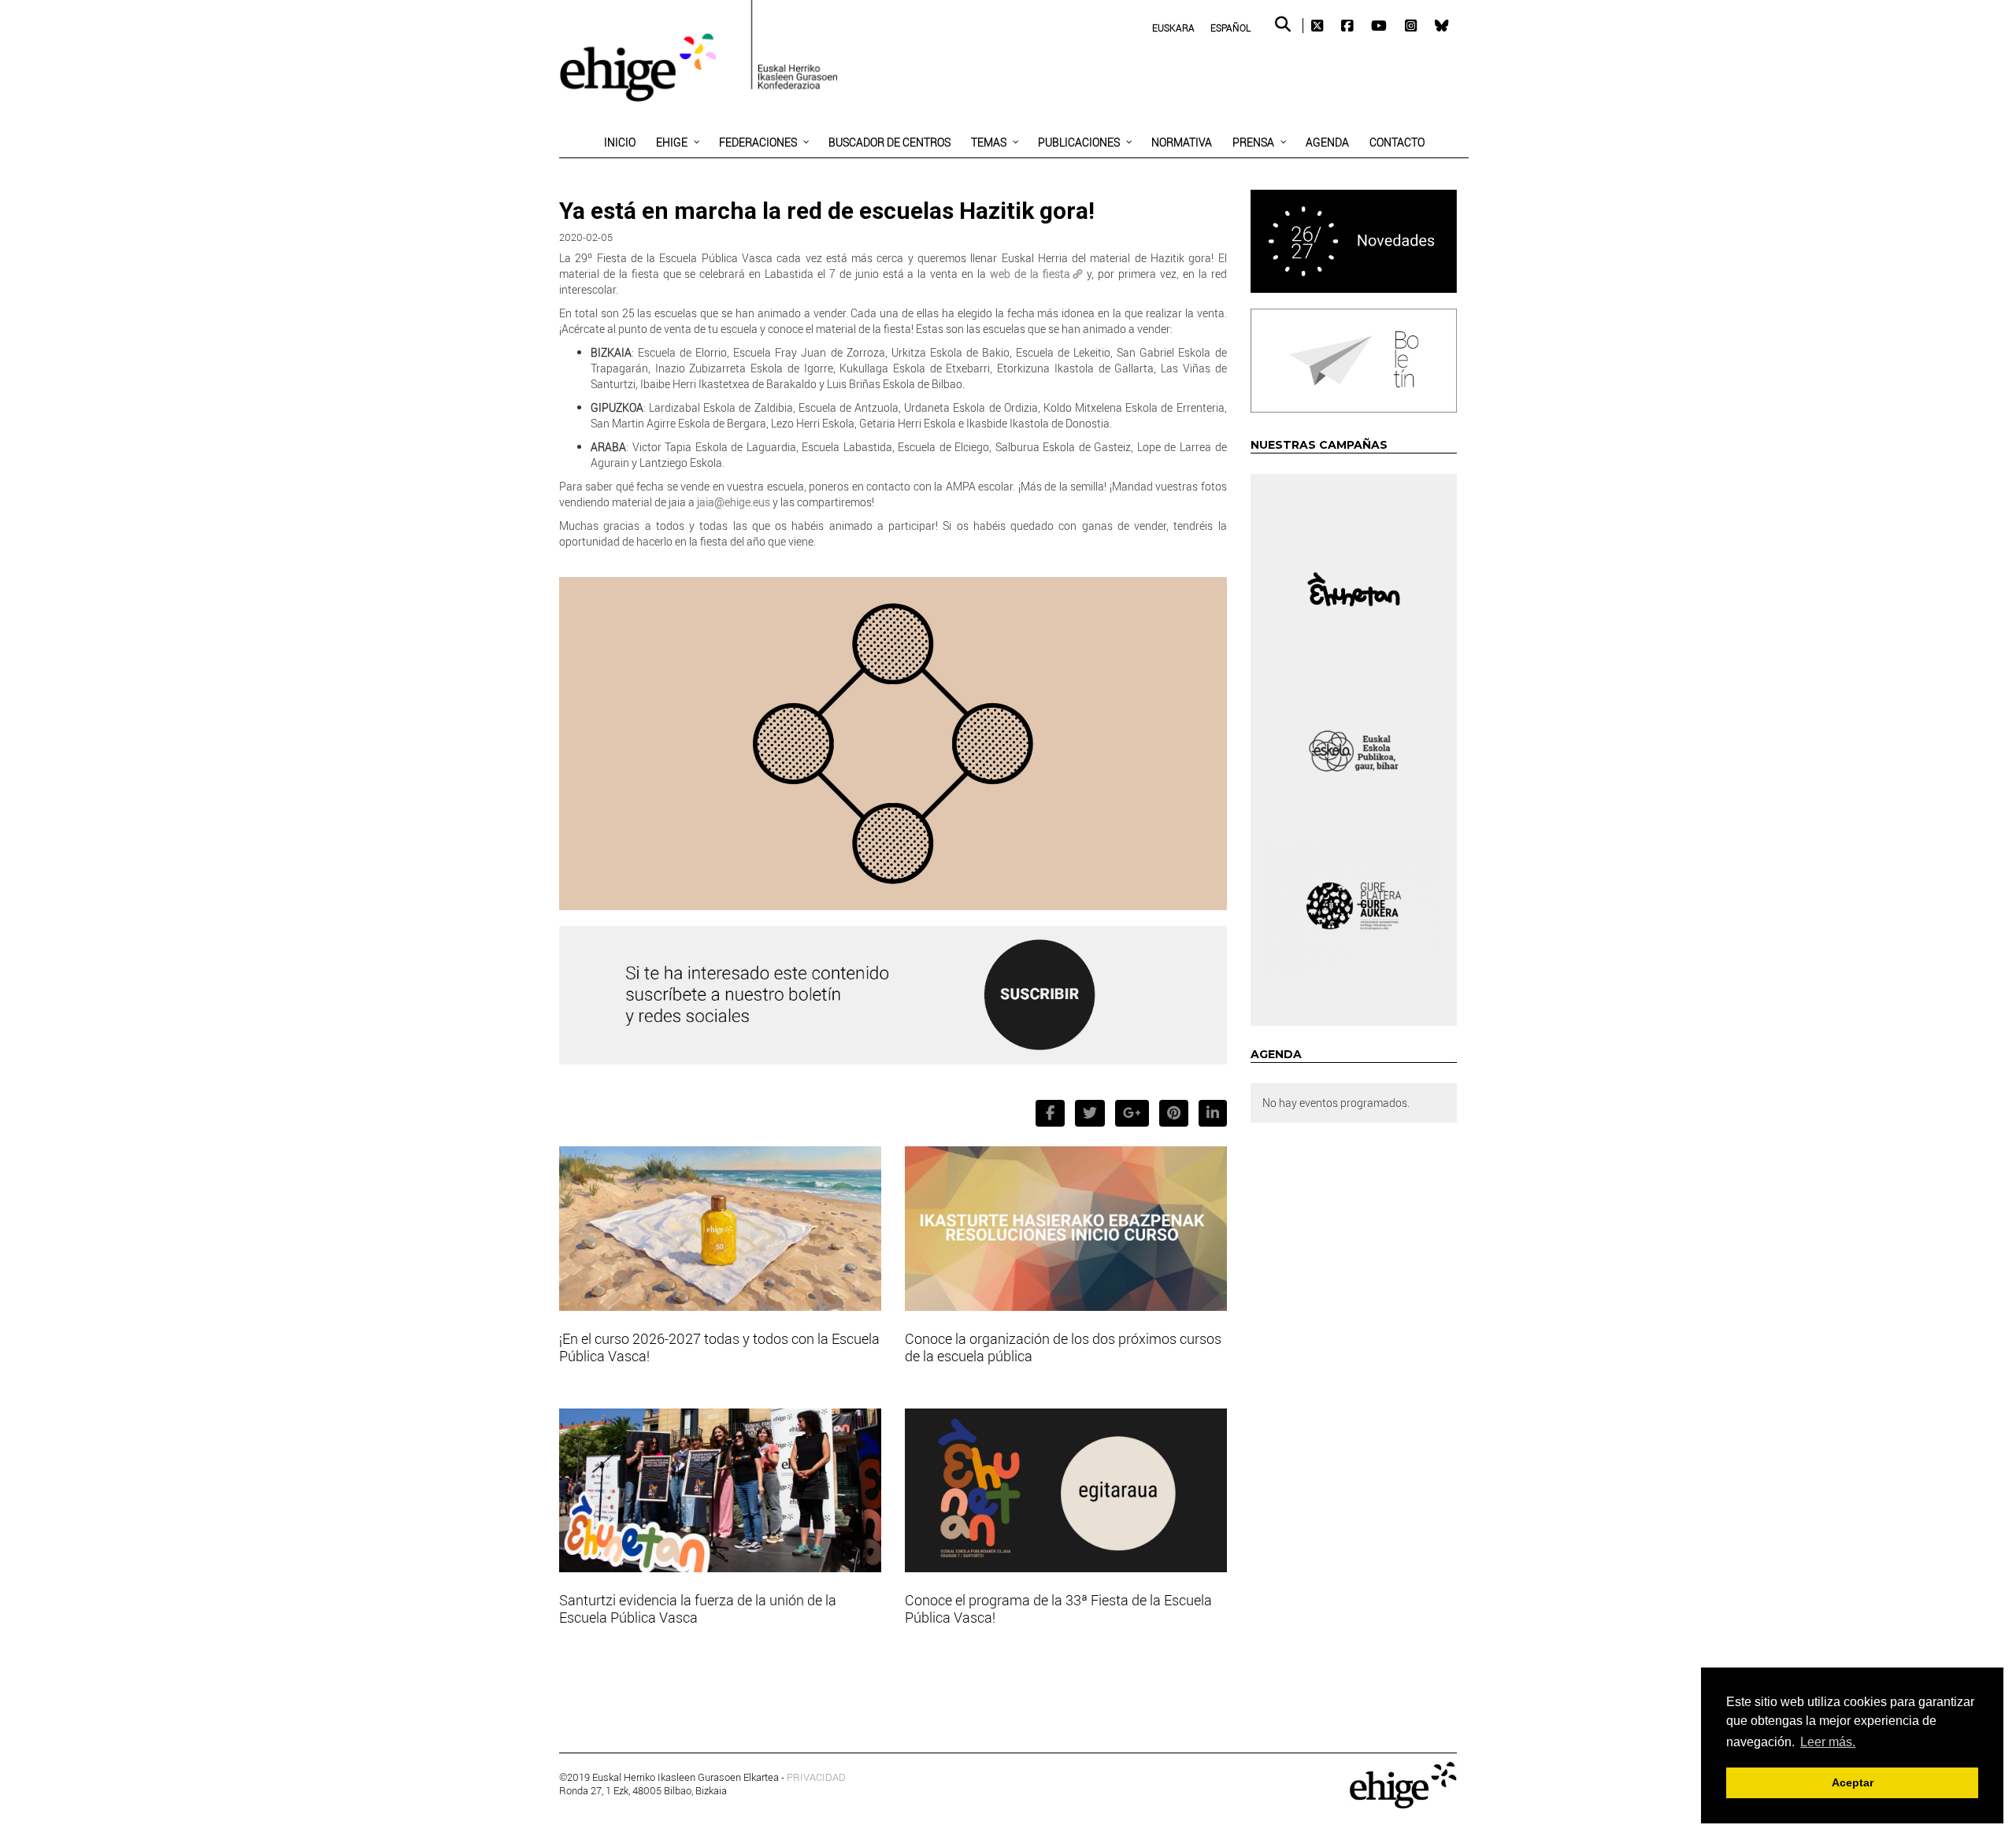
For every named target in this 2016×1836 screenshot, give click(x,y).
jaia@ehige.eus (732, 502)
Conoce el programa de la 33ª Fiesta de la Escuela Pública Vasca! (1058, 1608)
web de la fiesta (1030, 274)
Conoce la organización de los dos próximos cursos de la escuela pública (1063, 1347)
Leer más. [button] (1828, 1742)
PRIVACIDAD (816, 1777)
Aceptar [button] (1853, 1782)
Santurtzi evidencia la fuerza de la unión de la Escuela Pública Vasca (698, 1608)
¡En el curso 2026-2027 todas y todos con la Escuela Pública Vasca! (719, 1347)
